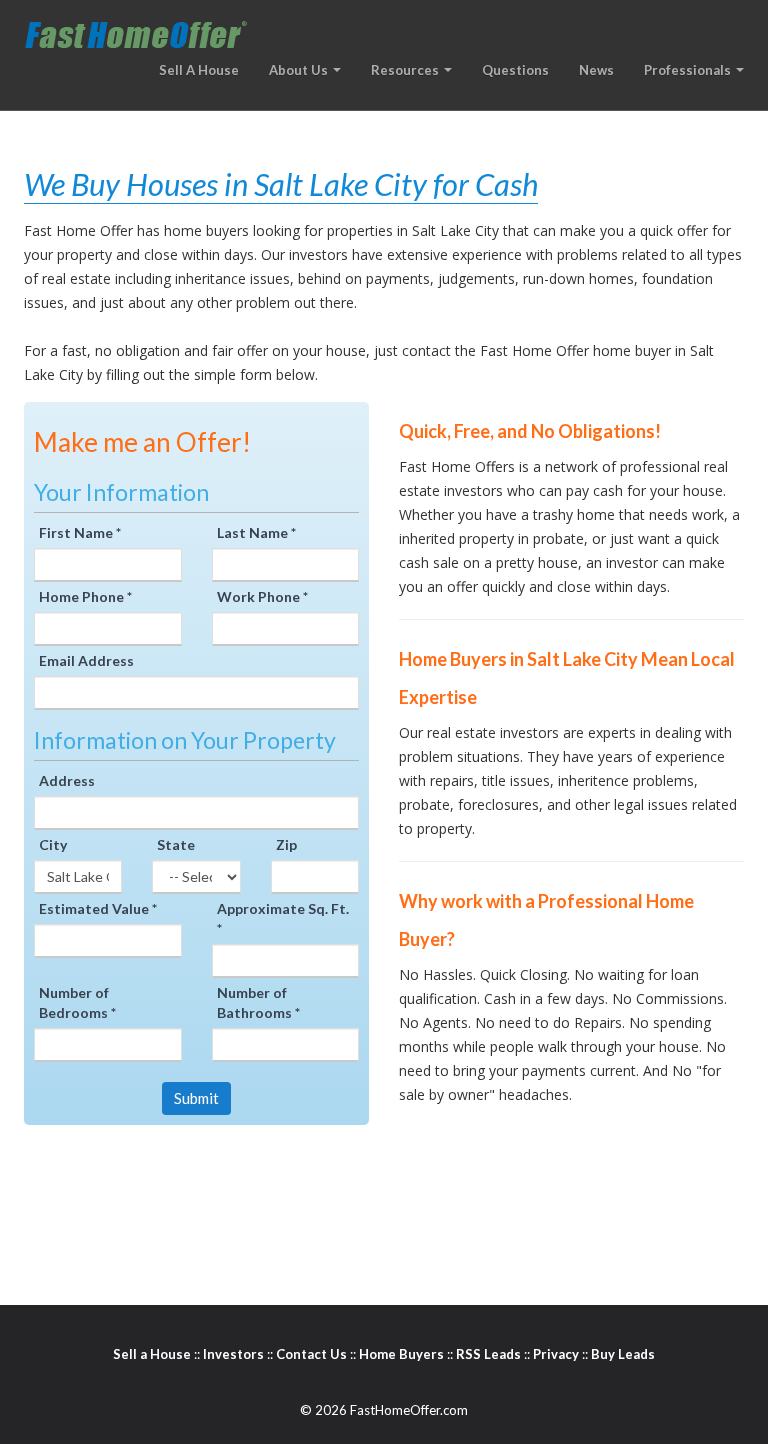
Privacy (556, 1354)
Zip (286, 844)
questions (515, 70)
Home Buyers (401, 1354)
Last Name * (256, 532)
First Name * (80, 532)
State (176, 844)
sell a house (199, 70)
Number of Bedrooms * (77, 1002)
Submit (196, 1098)
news (596, 70)
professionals (689, 70)
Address (67, 780)
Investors (233, 1354)
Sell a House (152, 1354)
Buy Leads (623, 1354)
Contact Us (311, 1354)
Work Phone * (262, 596)
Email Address (86, 660)
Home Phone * (85, 596)
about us (300, 70)
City (53, 844)
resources (406, 70)
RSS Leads (488, 1354)
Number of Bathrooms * (258, 1002)
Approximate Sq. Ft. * (283, 918)
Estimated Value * (98, 908)
